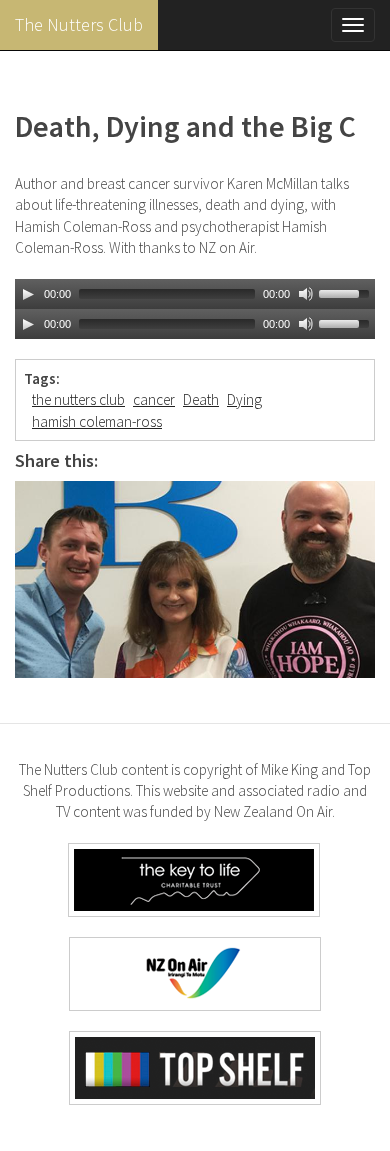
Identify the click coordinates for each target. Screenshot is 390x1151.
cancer (154, 399)
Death (201, 399)
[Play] (28, 294)
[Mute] (306, 294)
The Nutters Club (79, 24)
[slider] (347, 292)
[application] (195, 294)
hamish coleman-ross (97, 421)
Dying (244, 399)
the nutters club (78, 399)
